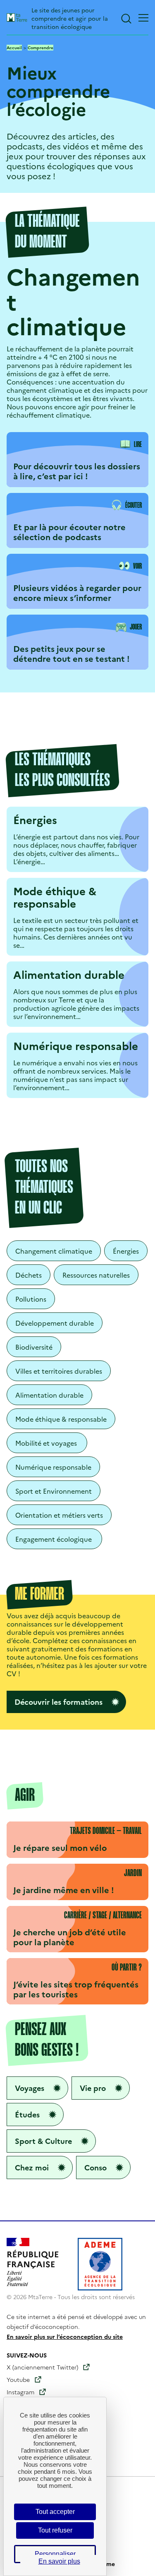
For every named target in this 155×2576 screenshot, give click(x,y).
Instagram (20, 2392)
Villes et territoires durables (59, 1371)
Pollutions (31, 1299)
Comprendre (41, 48)
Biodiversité (34, 1347)
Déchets (29, 1275)
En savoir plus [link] (59, 2561)
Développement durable (55, 1323)
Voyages (30, 2088)
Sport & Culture (43, 2141)
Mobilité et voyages (47, 1443)
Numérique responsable (53, 1467)
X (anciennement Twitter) (42, 2367)
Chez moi (32, 2167)
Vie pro (93, 2088)
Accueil (14, 48)
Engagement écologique (54, 1539)
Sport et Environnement (54, 1491)
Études (27, 2114)
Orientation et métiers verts (59, 1515)
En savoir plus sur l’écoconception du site (65, 2336)
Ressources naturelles (96, 1275)
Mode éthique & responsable (61, 1419)
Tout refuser (55, 2530)
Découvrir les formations (58, 1702)
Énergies (126, 1251)
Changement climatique (54, 1251)
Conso (95, 2167)
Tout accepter (55, 2512)
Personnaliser (55, 2554)
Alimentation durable (49, 1395)
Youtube (18, 2379)
